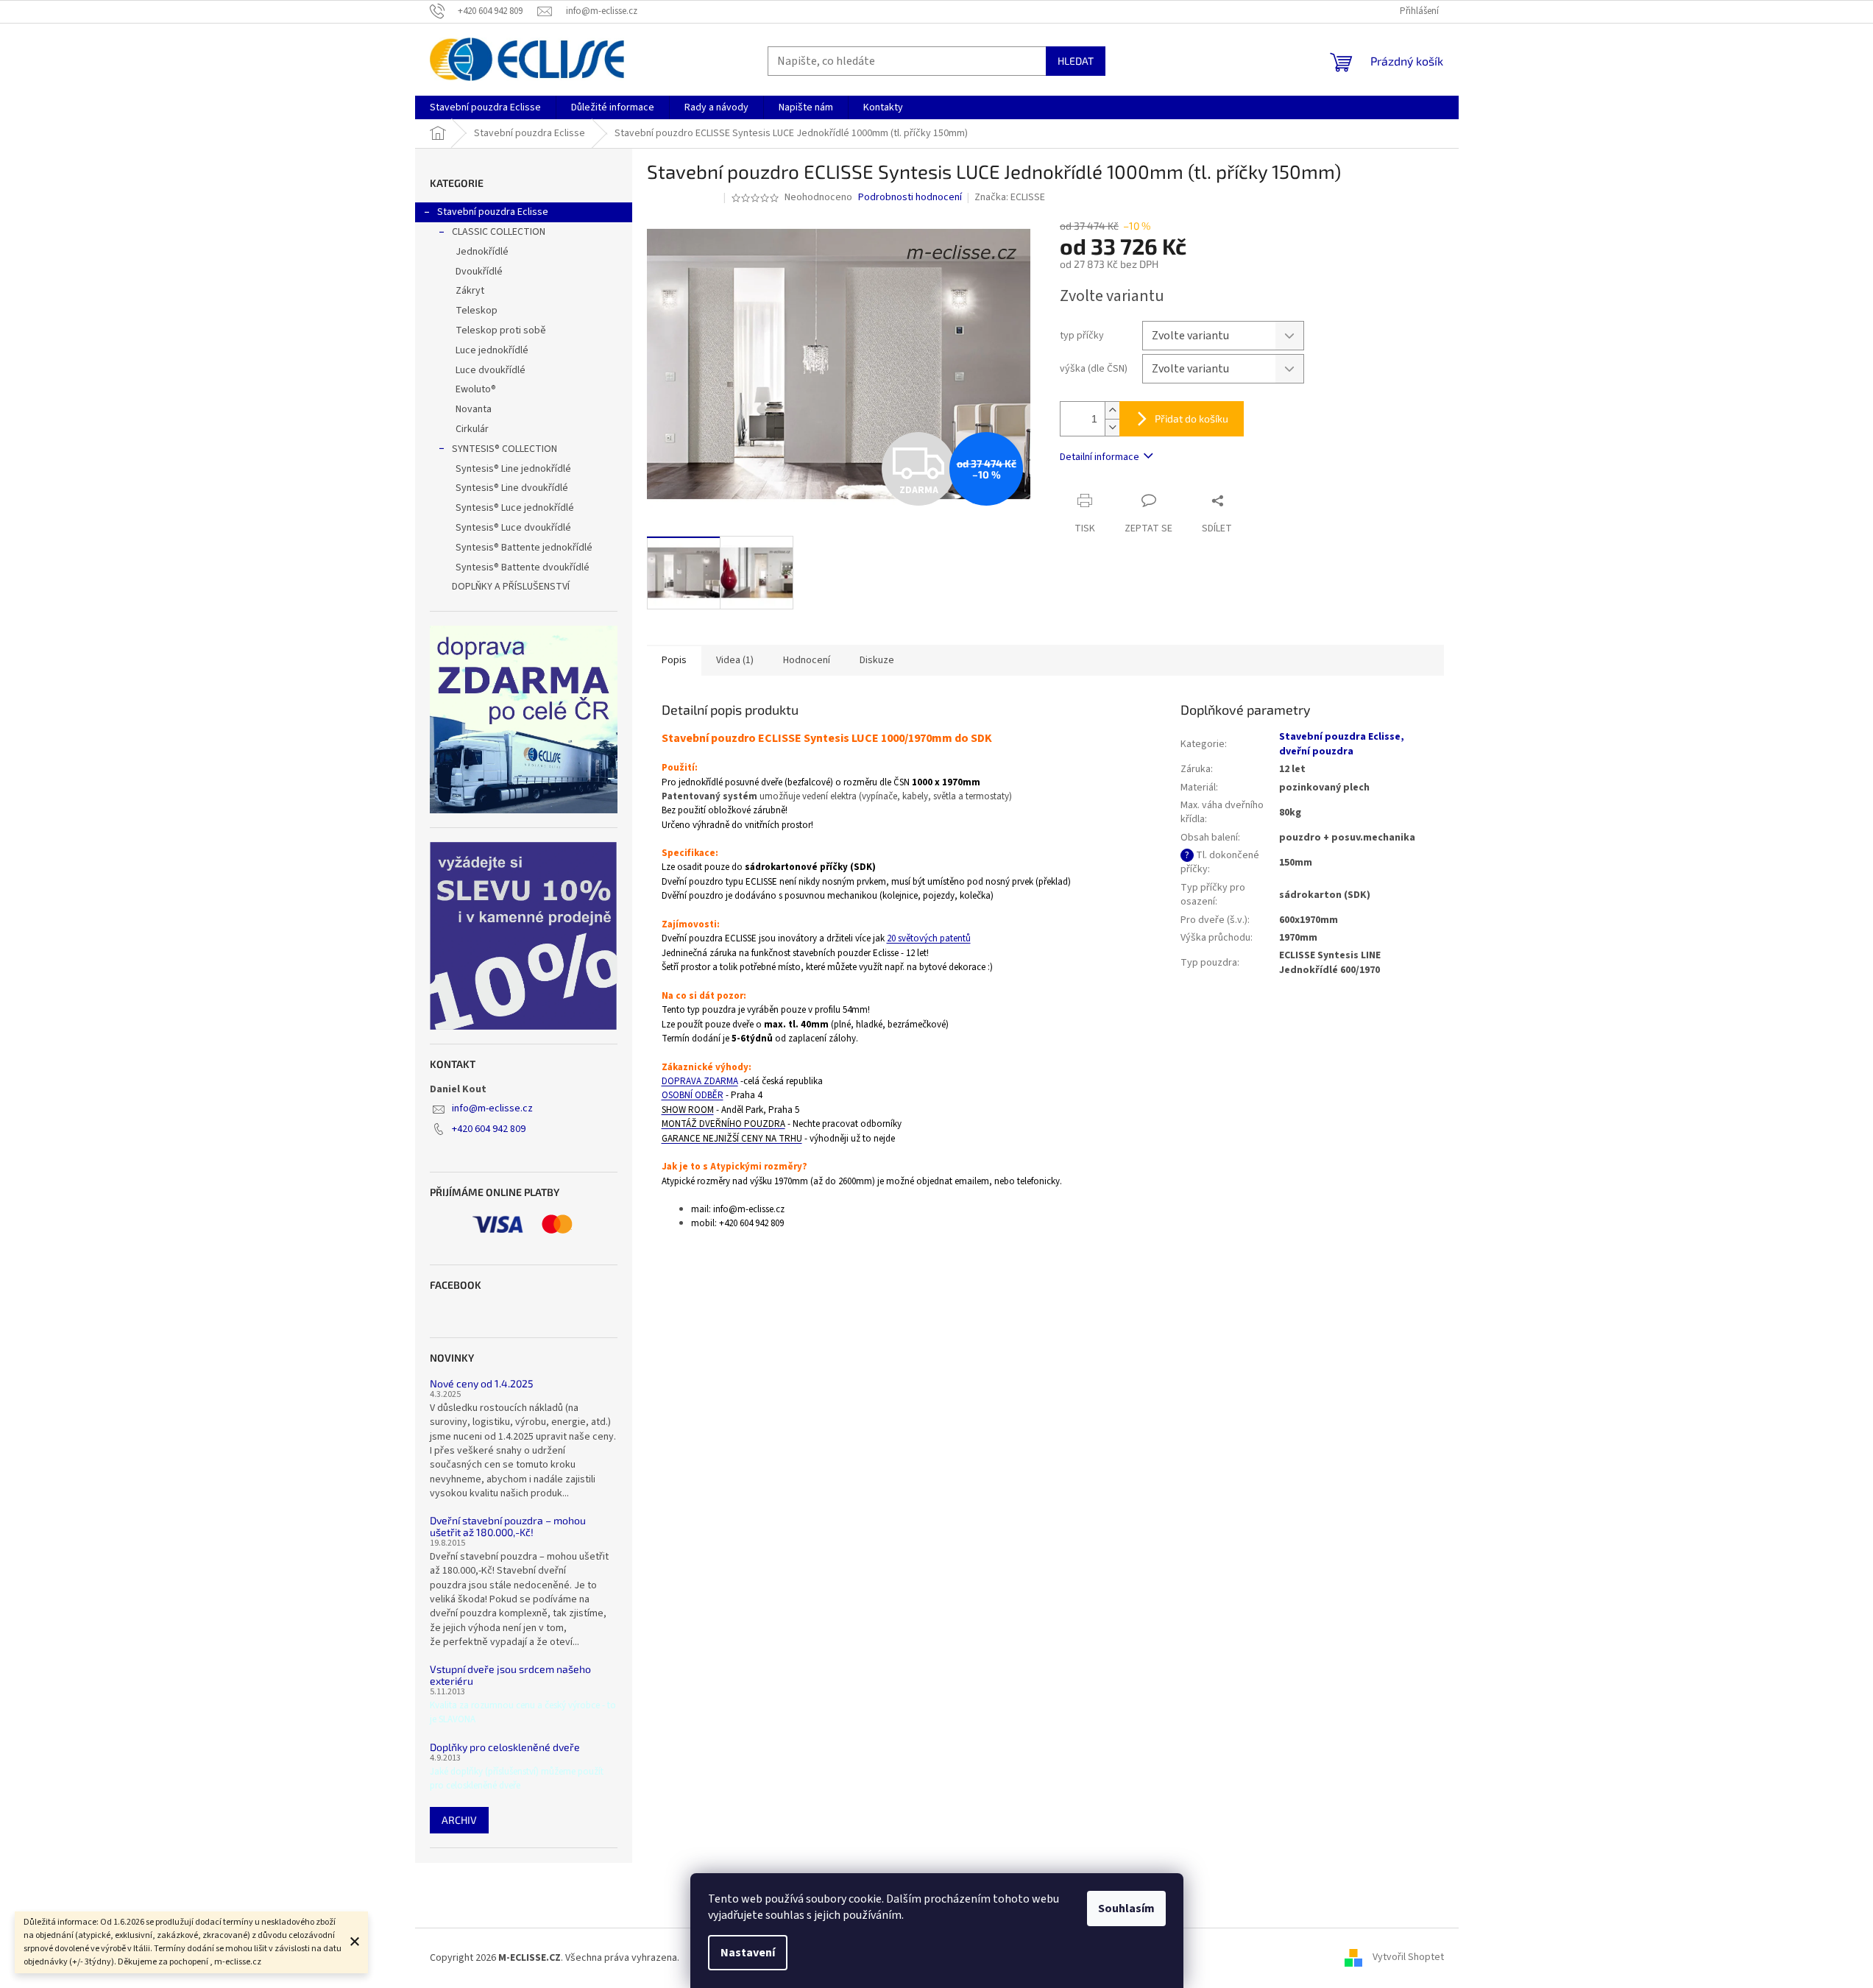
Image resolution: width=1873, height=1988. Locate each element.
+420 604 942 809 (489, 1129)
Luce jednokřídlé (492, 350)
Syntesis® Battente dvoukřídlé (523, 567)
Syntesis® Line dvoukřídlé (512, 488)
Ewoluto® (476, 389)
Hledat (1076, 61)
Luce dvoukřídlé (491, 370)
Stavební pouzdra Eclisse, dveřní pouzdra (1342, 744)
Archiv (459, 1820)
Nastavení (748, 1953)
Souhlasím (1126, 1909)
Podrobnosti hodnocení (910, 198)
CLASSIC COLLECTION (499, 232)
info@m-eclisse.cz (492, 1108)
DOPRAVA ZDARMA (700, 1081)
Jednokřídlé (482, 252)
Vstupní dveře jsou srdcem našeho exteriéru (510, 1675)
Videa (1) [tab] (735, 660)
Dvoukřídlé (479, 272)
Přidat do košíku (1192, 418)
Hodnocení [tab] (807, 660)
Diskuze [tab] (877, 660)
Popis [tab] (674, 660)
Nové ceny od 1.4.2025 (482, 1383)
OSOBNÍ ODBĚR (693, 1095)
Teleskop (477, 311)
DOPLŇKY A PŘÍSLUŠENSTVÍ (511, 587)
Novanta (474, 409)
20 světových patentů (929, 938)
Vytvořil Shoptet (1408, 1958)
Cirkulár (472, 429)
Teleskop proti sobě (501, 330)
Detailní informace (1100, 457)
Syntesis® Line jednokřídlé (513, 469)
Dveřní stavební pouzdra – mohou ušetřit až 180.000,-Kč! (508, 1526)
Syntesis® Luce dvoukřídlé (513, 528)
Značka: (1010, 197)
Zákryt (470, 291)
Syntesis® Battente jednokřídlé (524, 548)
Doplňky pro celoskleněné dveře (505, 1747)
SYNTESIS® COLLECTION (504, 449)
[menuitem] (485, 107)
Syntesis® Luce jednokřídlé (515, 508)
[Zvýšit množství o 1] (1112, 410)
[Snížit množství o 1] (1112, 427)
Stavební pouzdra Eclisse (493, 212)
